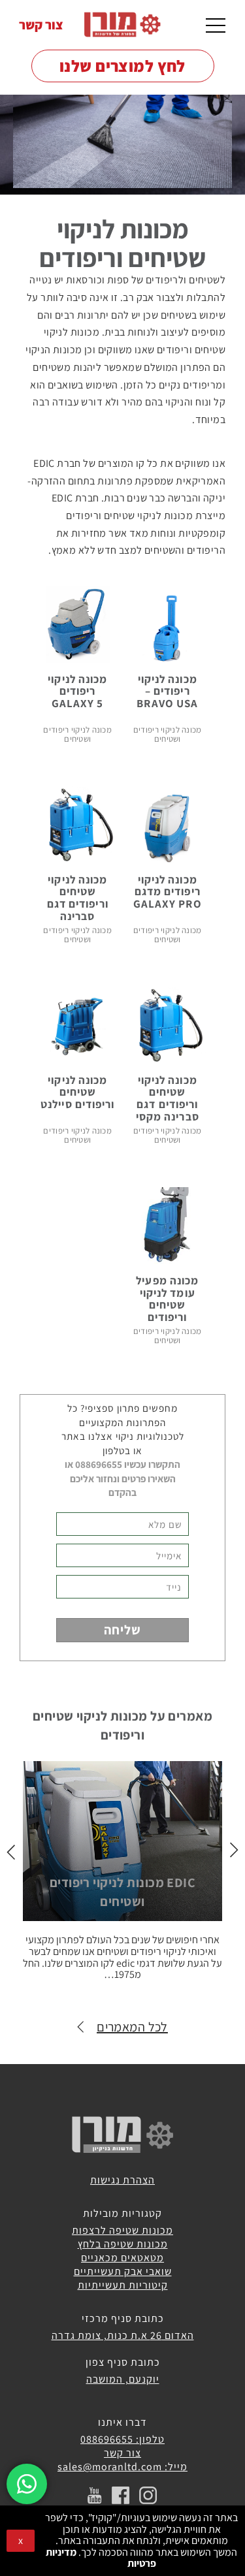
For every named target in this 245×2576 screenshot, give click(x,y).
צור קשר (41, 25)
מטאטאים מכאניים (122, 2258)
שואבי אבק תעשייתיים (123, 2271)
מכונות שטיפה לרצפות (122, 2230)
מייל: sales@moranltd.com (122, 2467)
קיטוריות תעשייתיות (123, 2285)
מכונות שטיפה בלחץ (123, 2244)
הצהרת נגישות (122, 2180)
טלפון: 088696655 (122, 2439)
